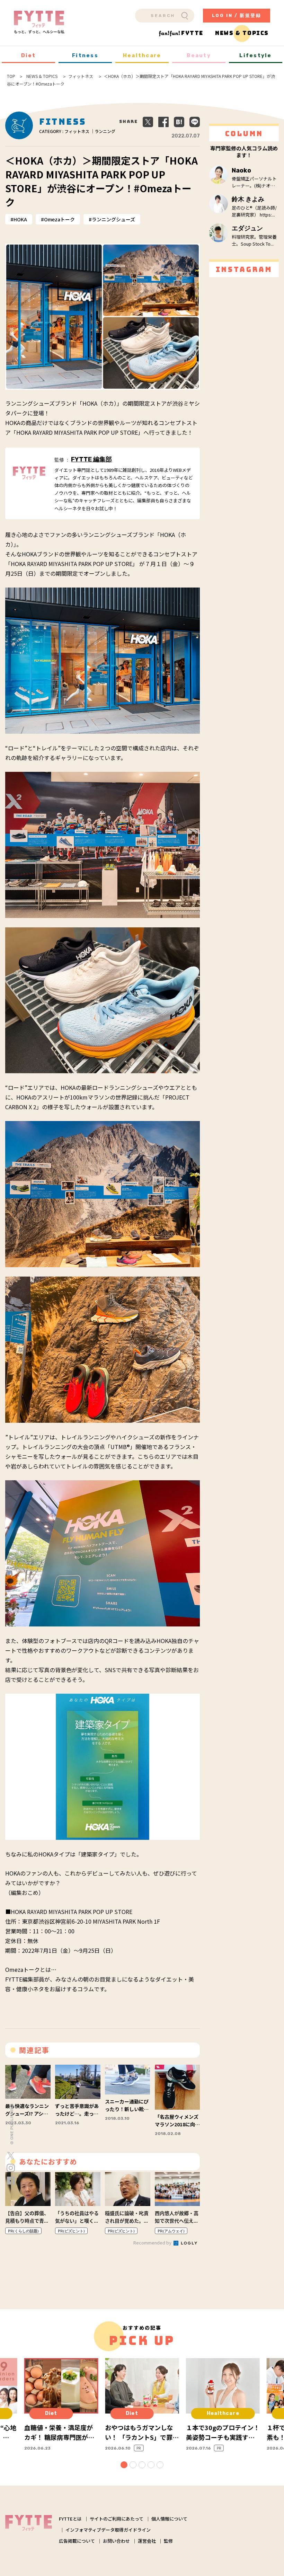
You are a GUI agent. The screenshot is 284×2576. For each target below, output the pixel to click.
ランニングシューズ (113, 219)
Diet (29, 55)
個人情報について (169, 2519)
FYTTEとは (70, 2519)
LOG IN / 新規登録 (237, 15)
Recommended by (153, 2243)
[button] (124, 2465)
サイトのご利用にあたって (117, 2519)
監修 (168, 2541)
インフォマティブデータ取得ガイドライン (108, 2530)
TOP (11, 76)
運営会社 (147, 2541)
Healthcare (142, 55)
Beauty (199, 55)
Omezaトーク (59, 219)
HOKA (20, 219)
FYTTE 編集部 (91, 459)
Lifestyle (255, 55)
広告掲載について (77, 2541)
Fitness (85, 55)
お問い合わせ (116, 2541)
